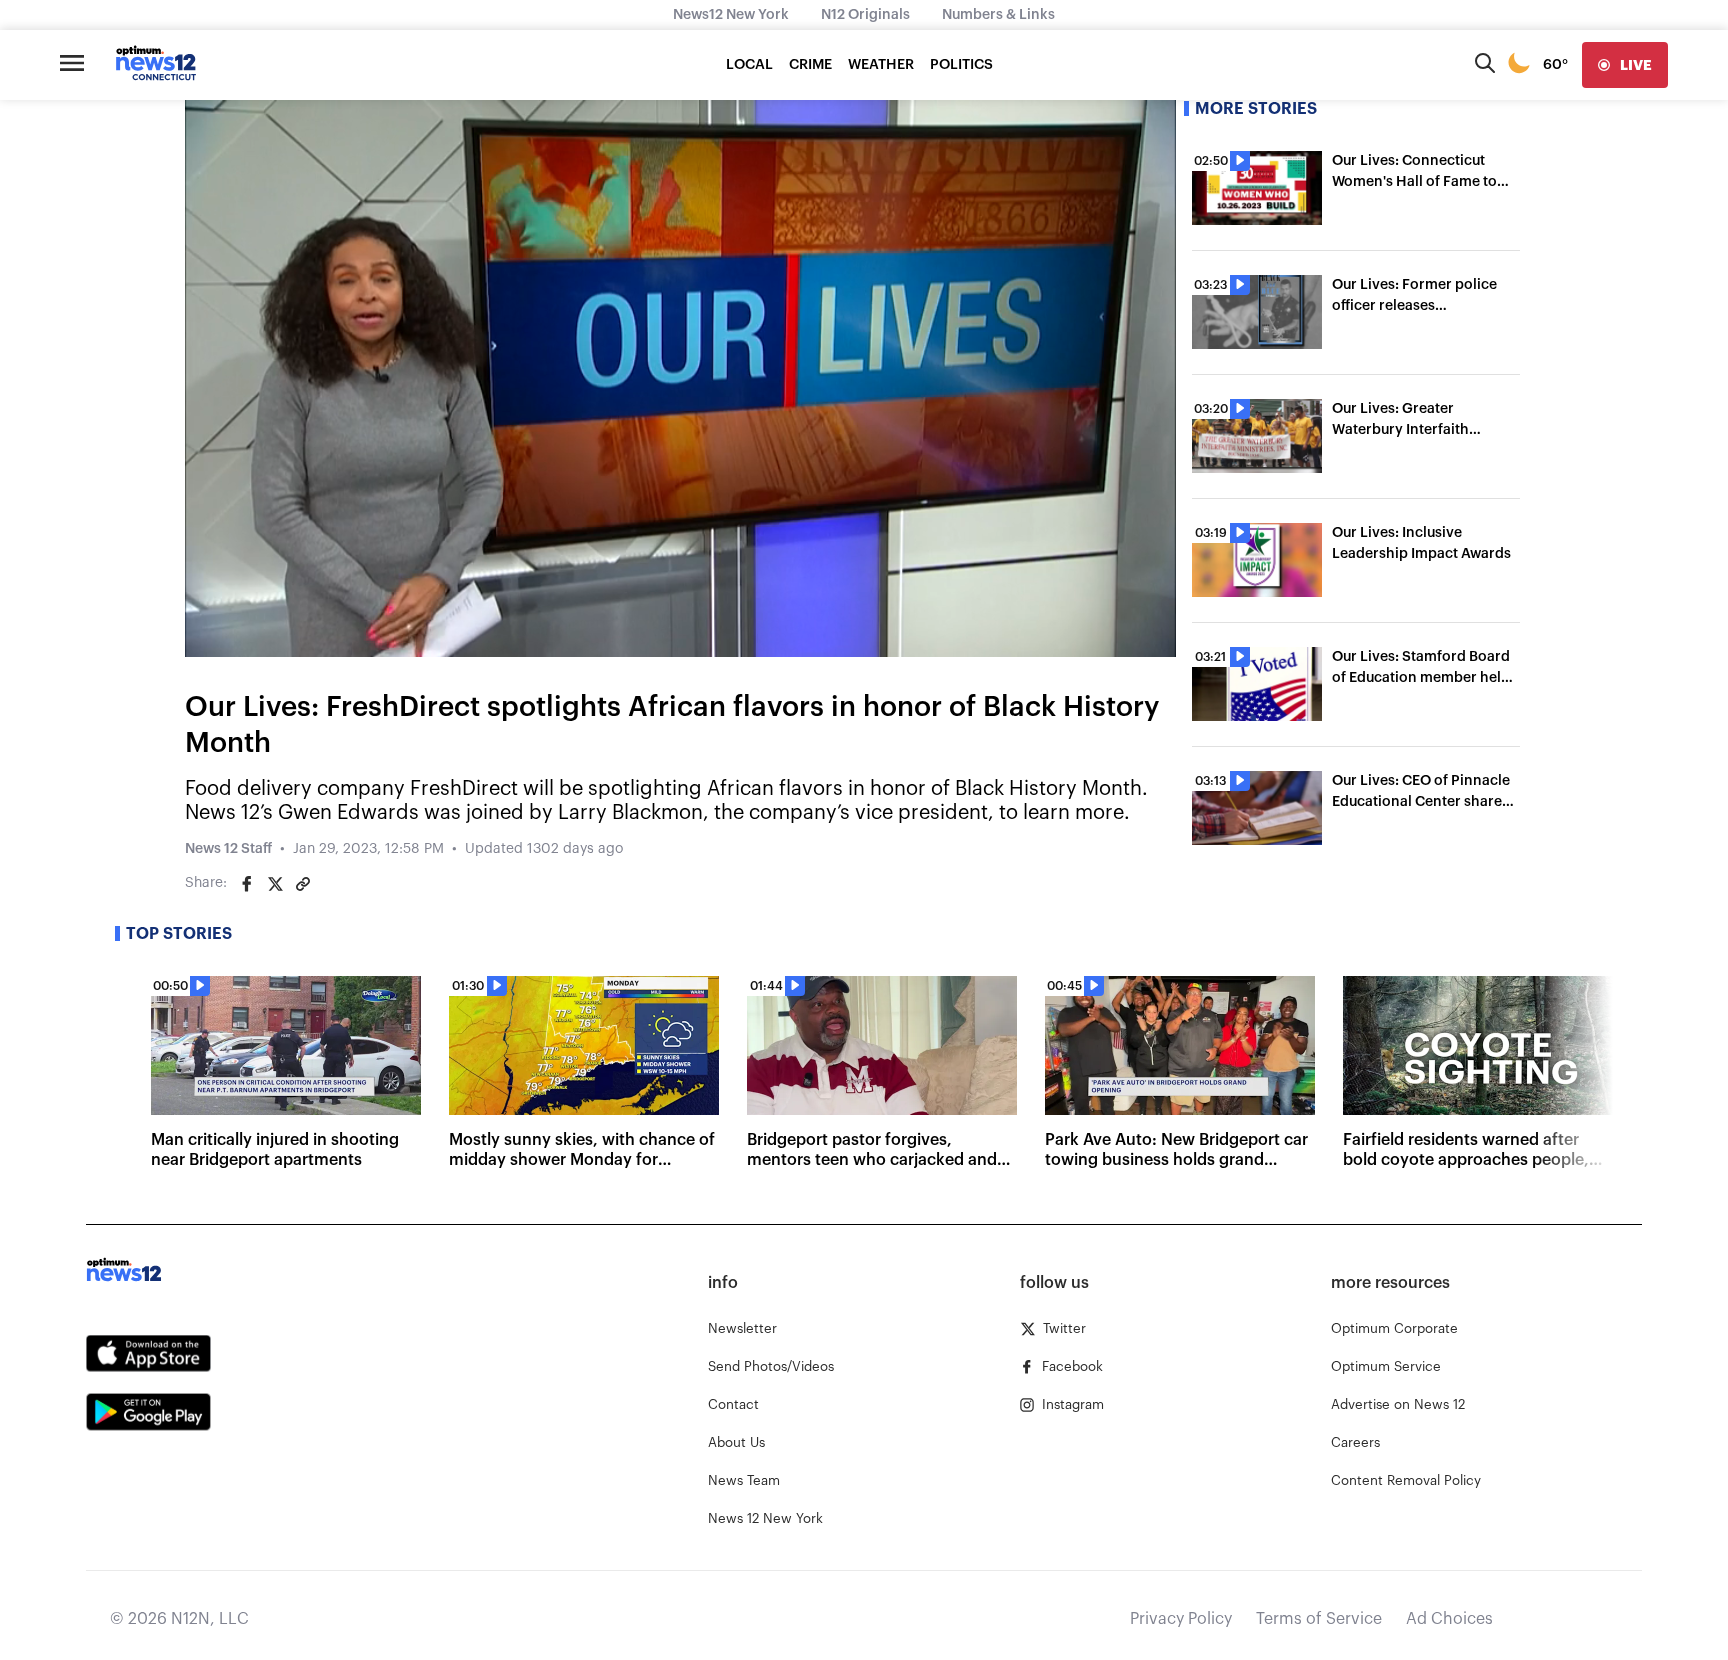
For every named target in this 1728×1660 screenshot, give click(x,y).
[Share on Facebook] (247, 884)
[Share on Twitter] (275, 884)
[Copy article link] (303, 884)
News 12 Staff (228, 849)
